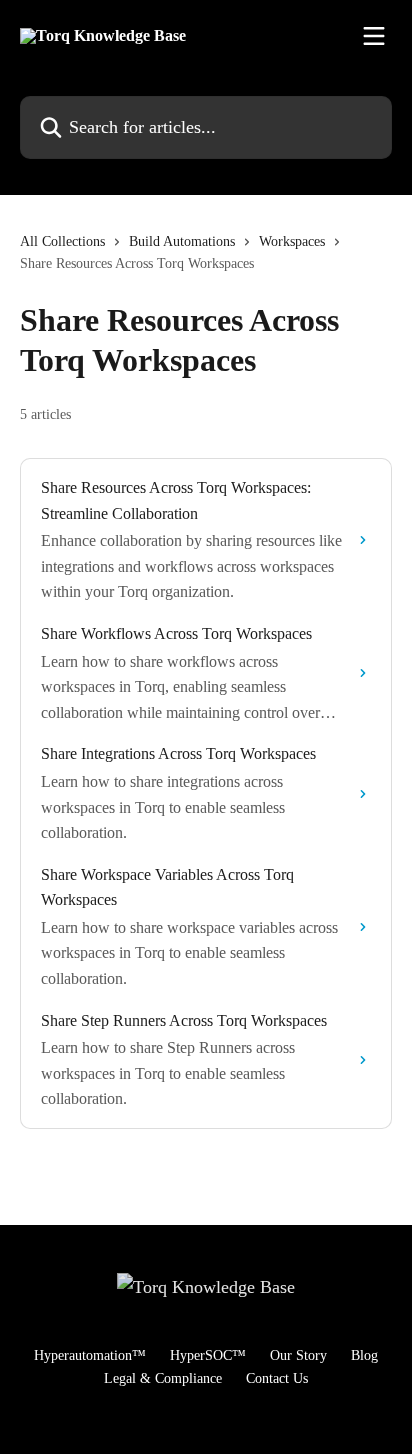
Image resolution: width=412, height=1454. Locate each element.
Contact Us (277, 1378)
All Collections (62, 241)
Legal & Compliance (163, 1378)
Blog (364, 1355)
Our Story (298, 1355)
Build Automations (182, 241)
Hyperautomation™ (90, 1355)
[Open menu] (374, 36)
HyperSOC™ (208, 1355)
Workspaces (292, 241)
